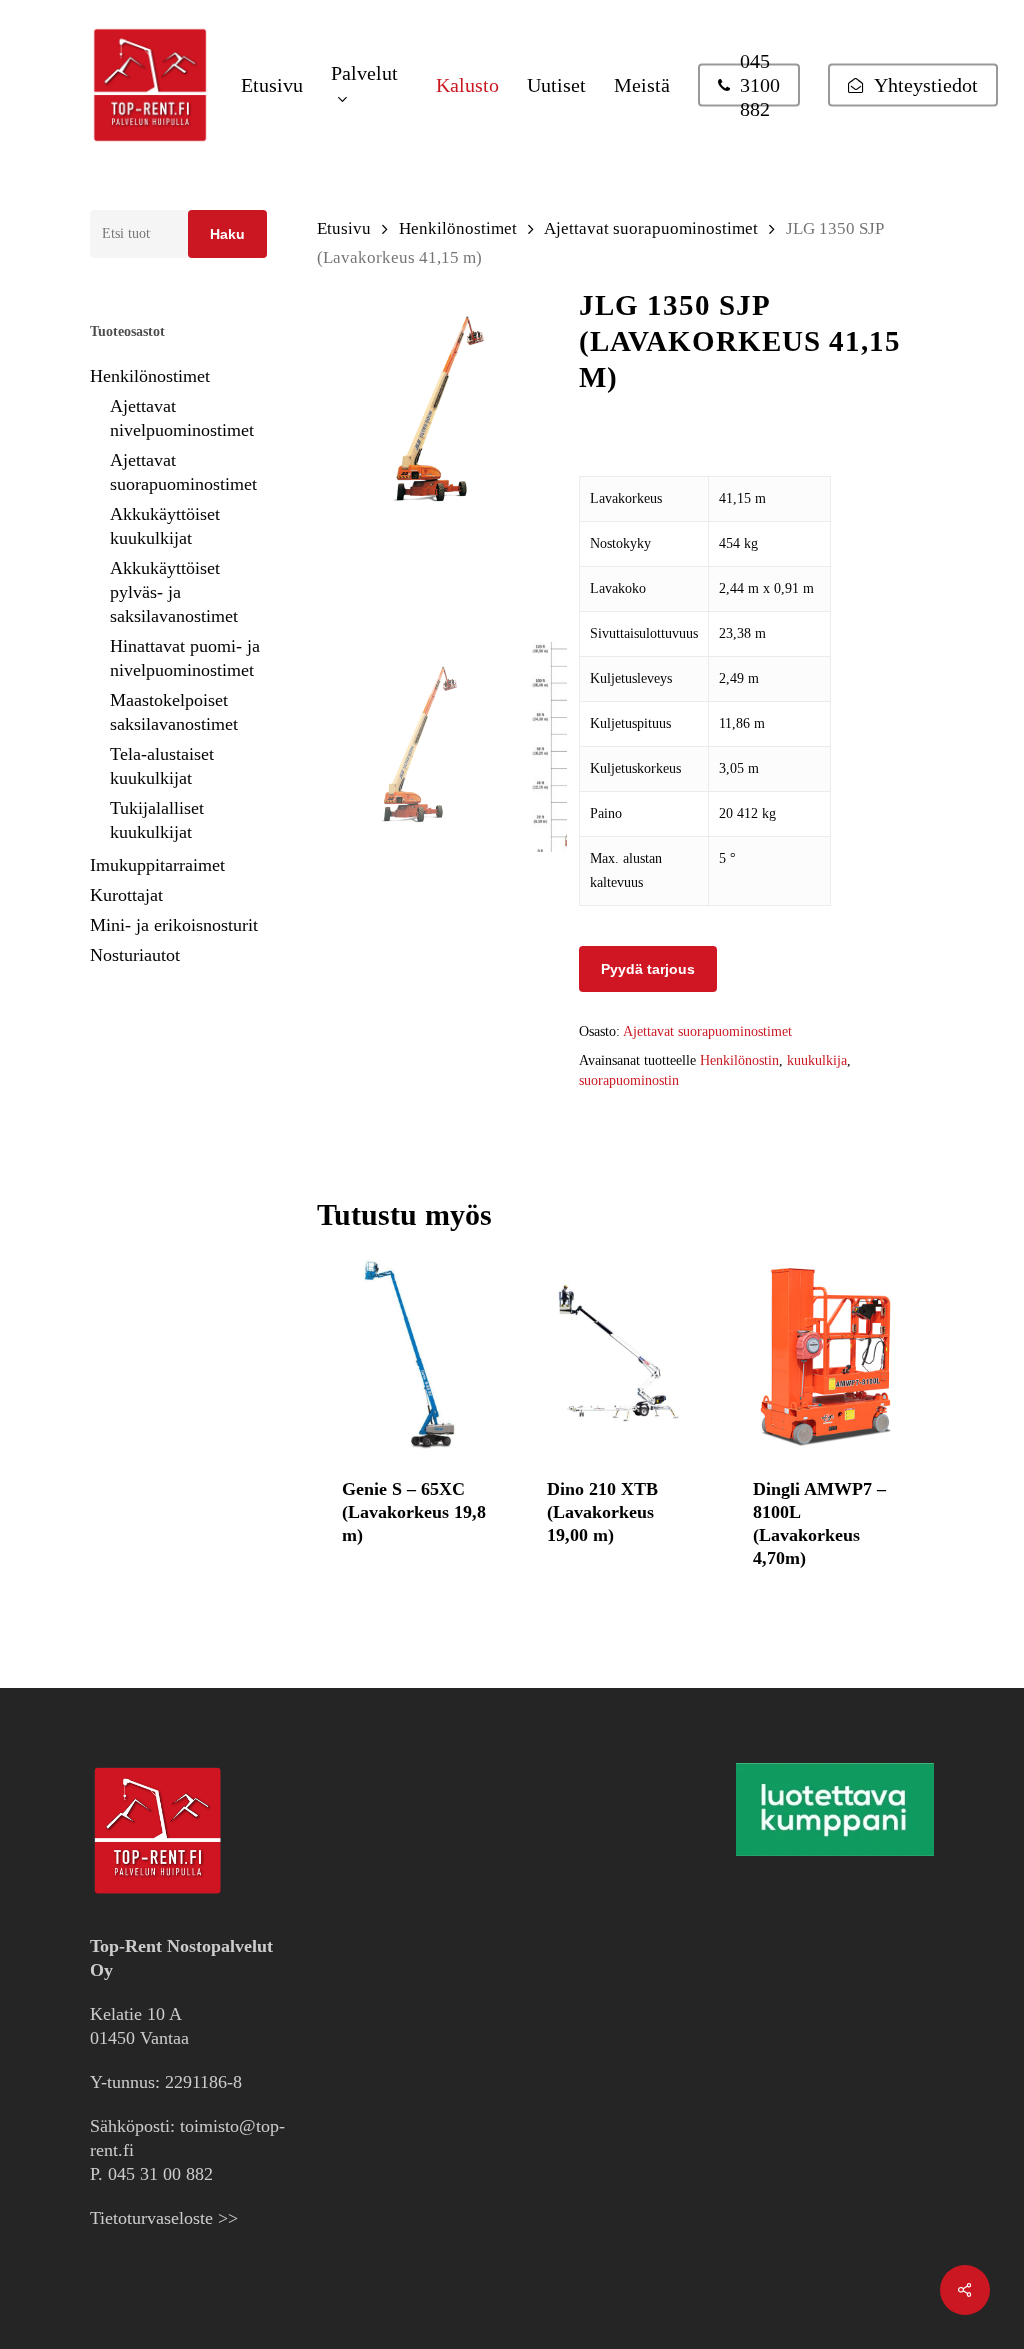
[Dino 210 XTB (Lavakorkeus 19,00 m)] (621, 1354)
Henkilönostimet (150, 376)
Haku (227, 234)
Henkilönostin (739, 1060)
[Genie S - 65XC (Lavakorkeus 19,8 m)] (416, 1354)
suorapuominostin (629, 1080)
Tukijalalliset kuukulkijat (157, 820)
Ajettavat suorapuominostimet (183, 472)
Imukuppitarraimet (157, 865)
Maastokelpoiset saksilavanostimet (174, 712)
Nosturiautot (135, 955)
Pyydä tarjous (648, 969)
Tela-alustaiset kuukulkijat (162, 766)
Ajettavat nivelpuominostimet (182, 418)
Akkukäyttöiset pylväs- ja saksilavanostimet (174, 592)
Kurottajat (126, 895)
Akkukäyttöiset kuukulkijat (165, 526)
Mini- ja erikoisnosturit (174, 925)
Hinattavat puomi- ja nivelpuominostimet (185, 658)
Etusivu (344, 228)
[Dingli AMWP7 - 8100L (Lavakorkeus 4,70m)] (827, 1354)
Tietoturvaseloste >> (164, 2218)
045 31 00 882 (160, 2174)
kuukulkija (817, 1060)
